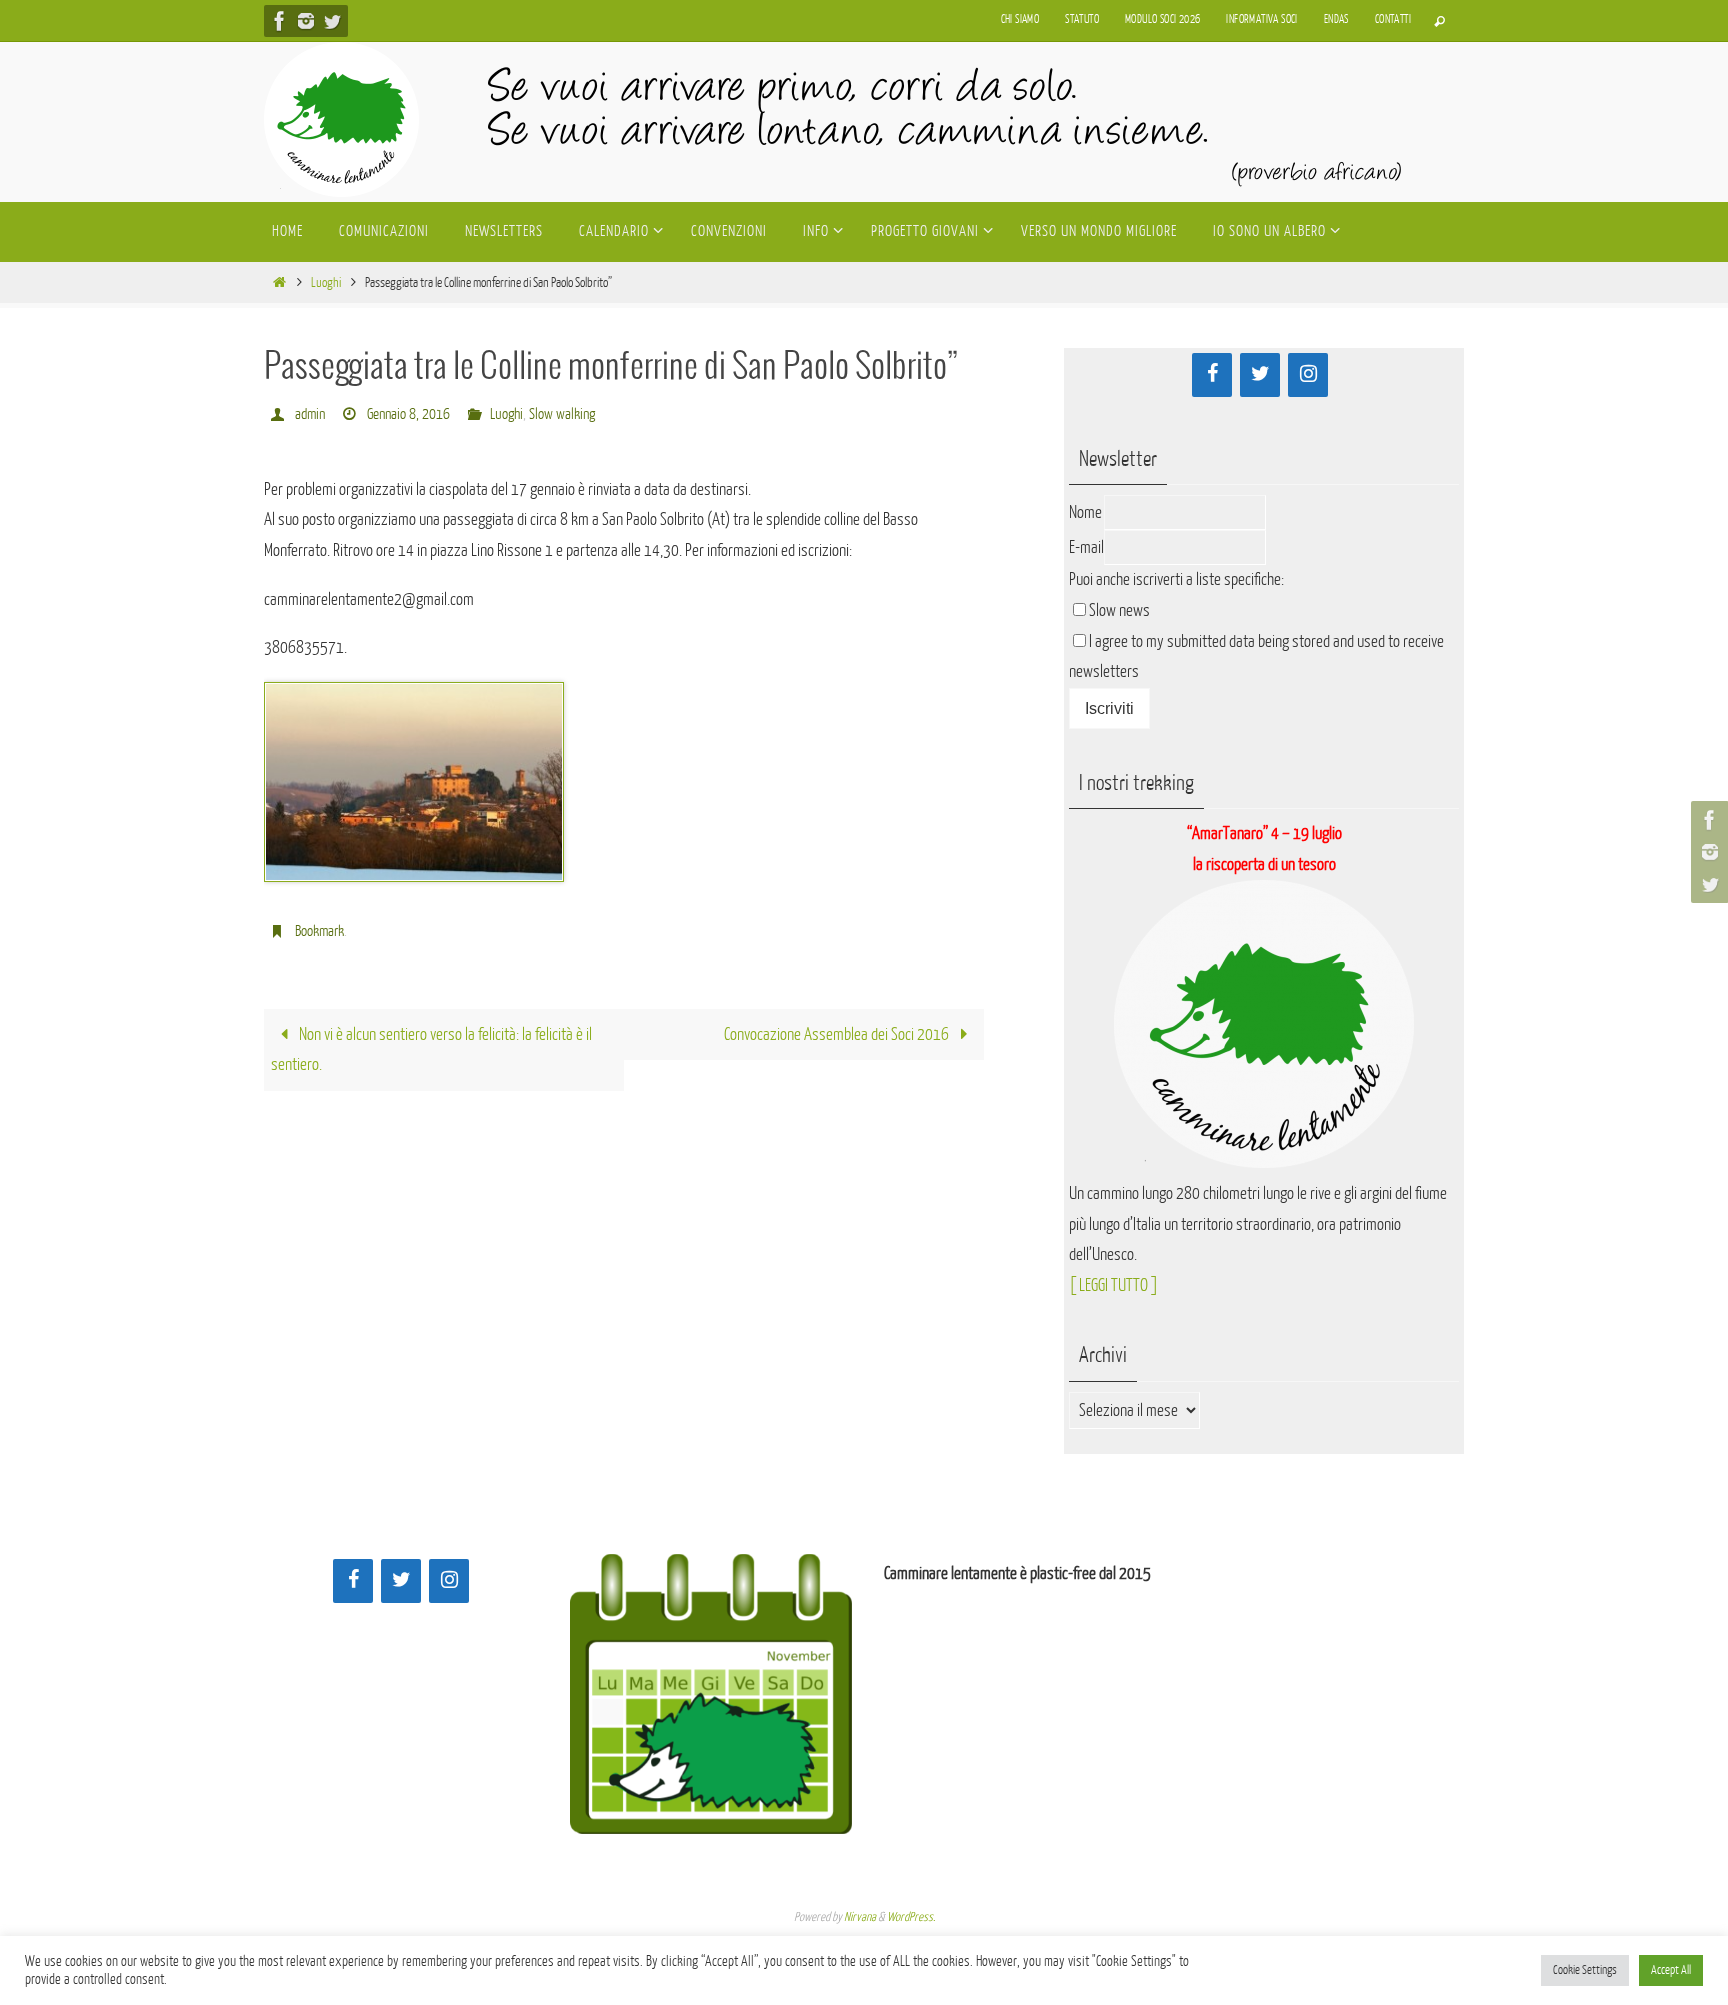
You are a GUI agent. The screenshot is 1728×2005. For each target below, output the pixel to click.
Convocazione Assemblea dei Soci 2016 (838, 1034)
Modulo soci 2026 (1162, 19)
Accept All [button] (1671, 1970)
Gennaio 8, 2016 (408, 414)
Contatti (1393, 19)
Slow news (1119, 610)
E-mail (1086, 547)
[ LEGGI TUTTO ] (1113, 1285)
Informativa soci (1261, 19)
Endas (1336, 19)
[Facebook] (280, 21)
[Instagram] (306, 21)
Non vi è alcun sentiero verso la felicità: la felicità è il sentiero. (431, 1050)
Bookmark (319, 931)
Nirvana (860, 1917)
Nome (1085, 512)
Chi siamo (1020, 19)
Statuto (1082, 19)
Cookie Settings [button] (1585, 1970)
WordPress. (911, 1917)
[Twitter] (332, 21)
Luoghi (326, 282)
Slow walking (562, 414)
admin (310, 414)
